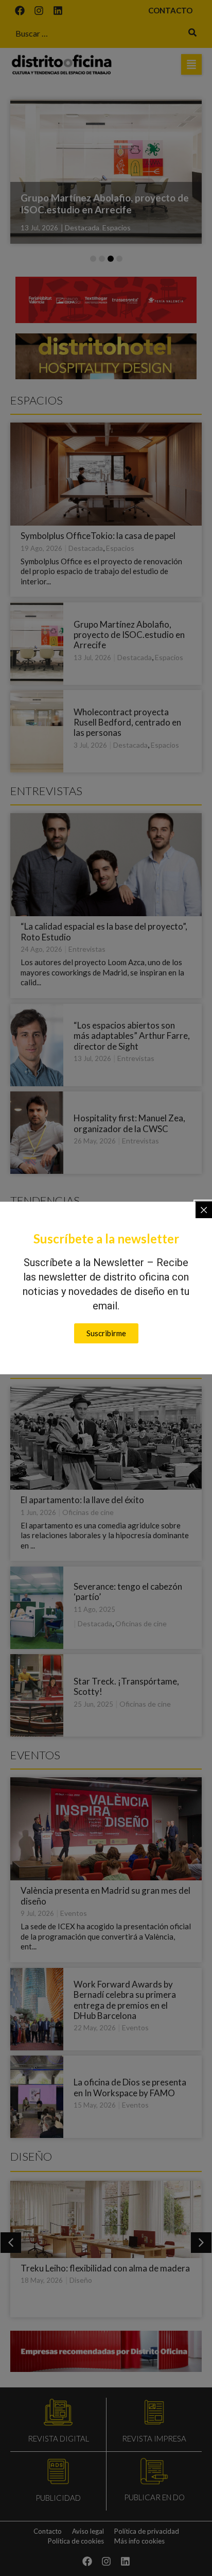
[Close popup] (204, 1210)
